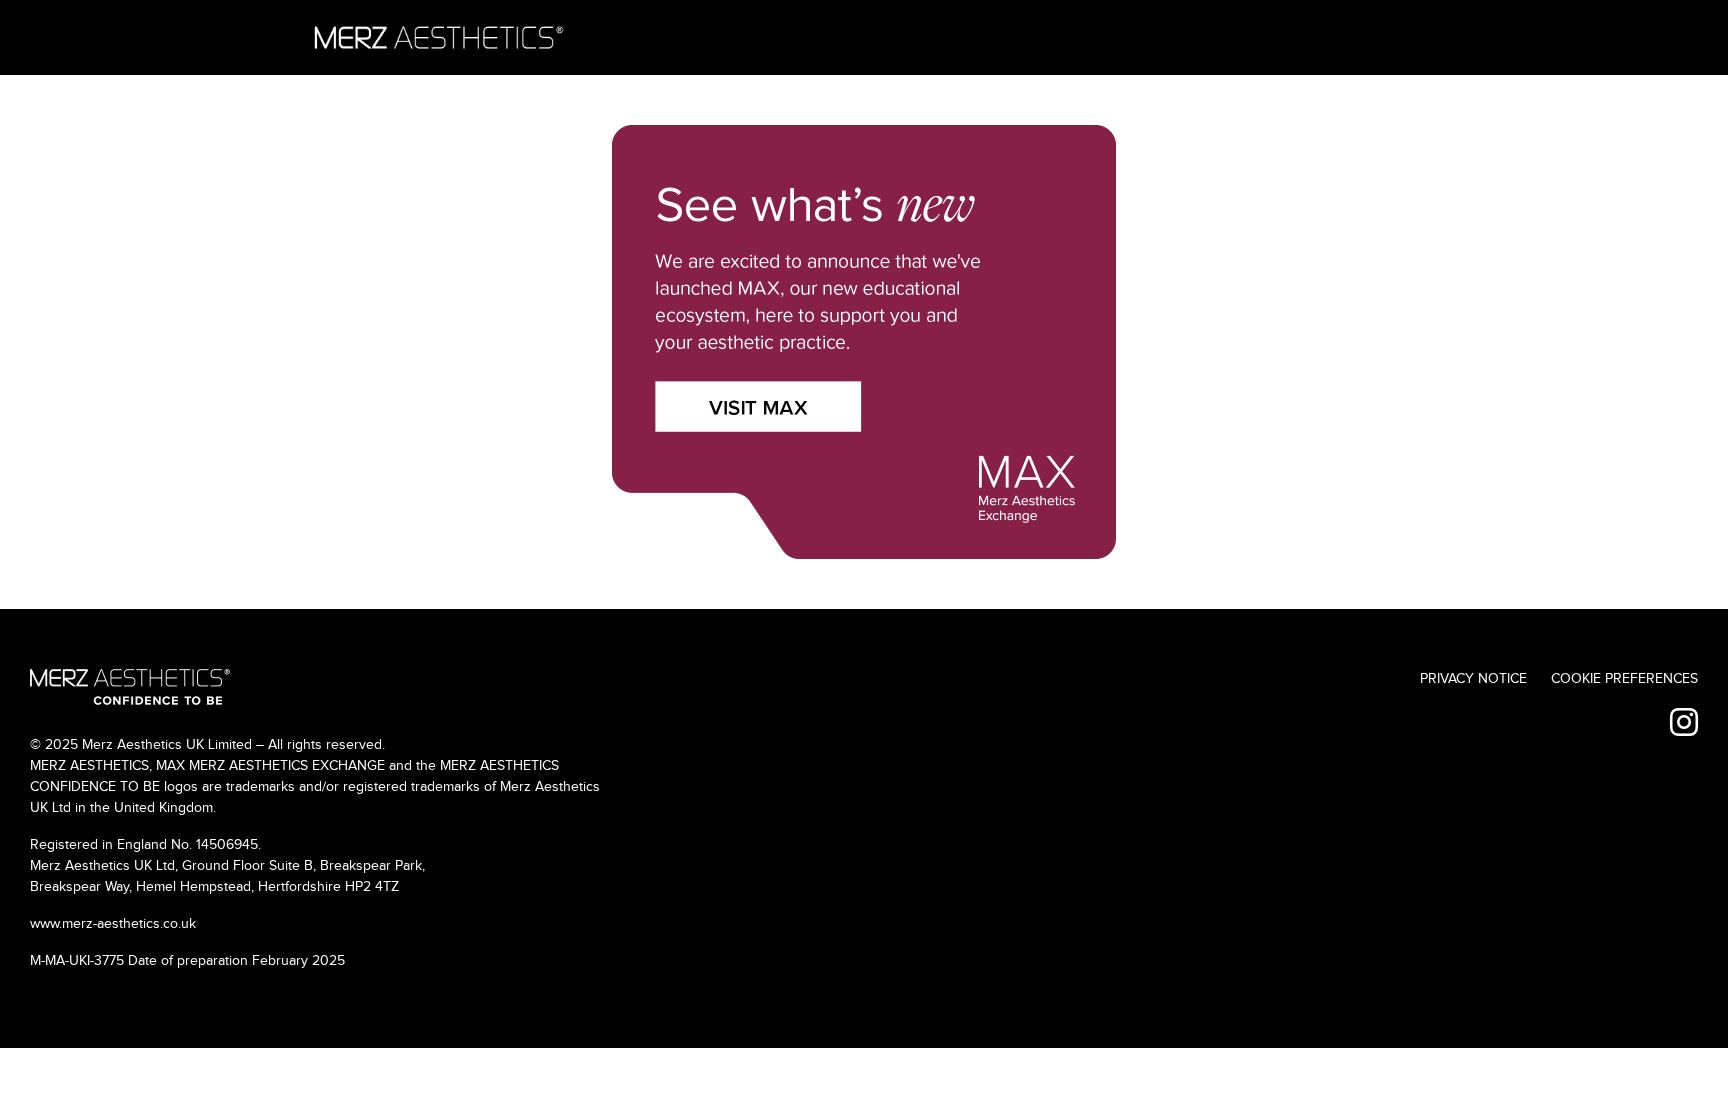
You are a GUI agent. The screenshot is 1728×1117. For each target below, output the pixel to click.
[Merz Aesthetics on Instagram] (1684, 724)
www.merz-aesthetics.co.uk (113, 924)
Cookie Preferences (1624, 679)
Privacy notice (1473, 679)
